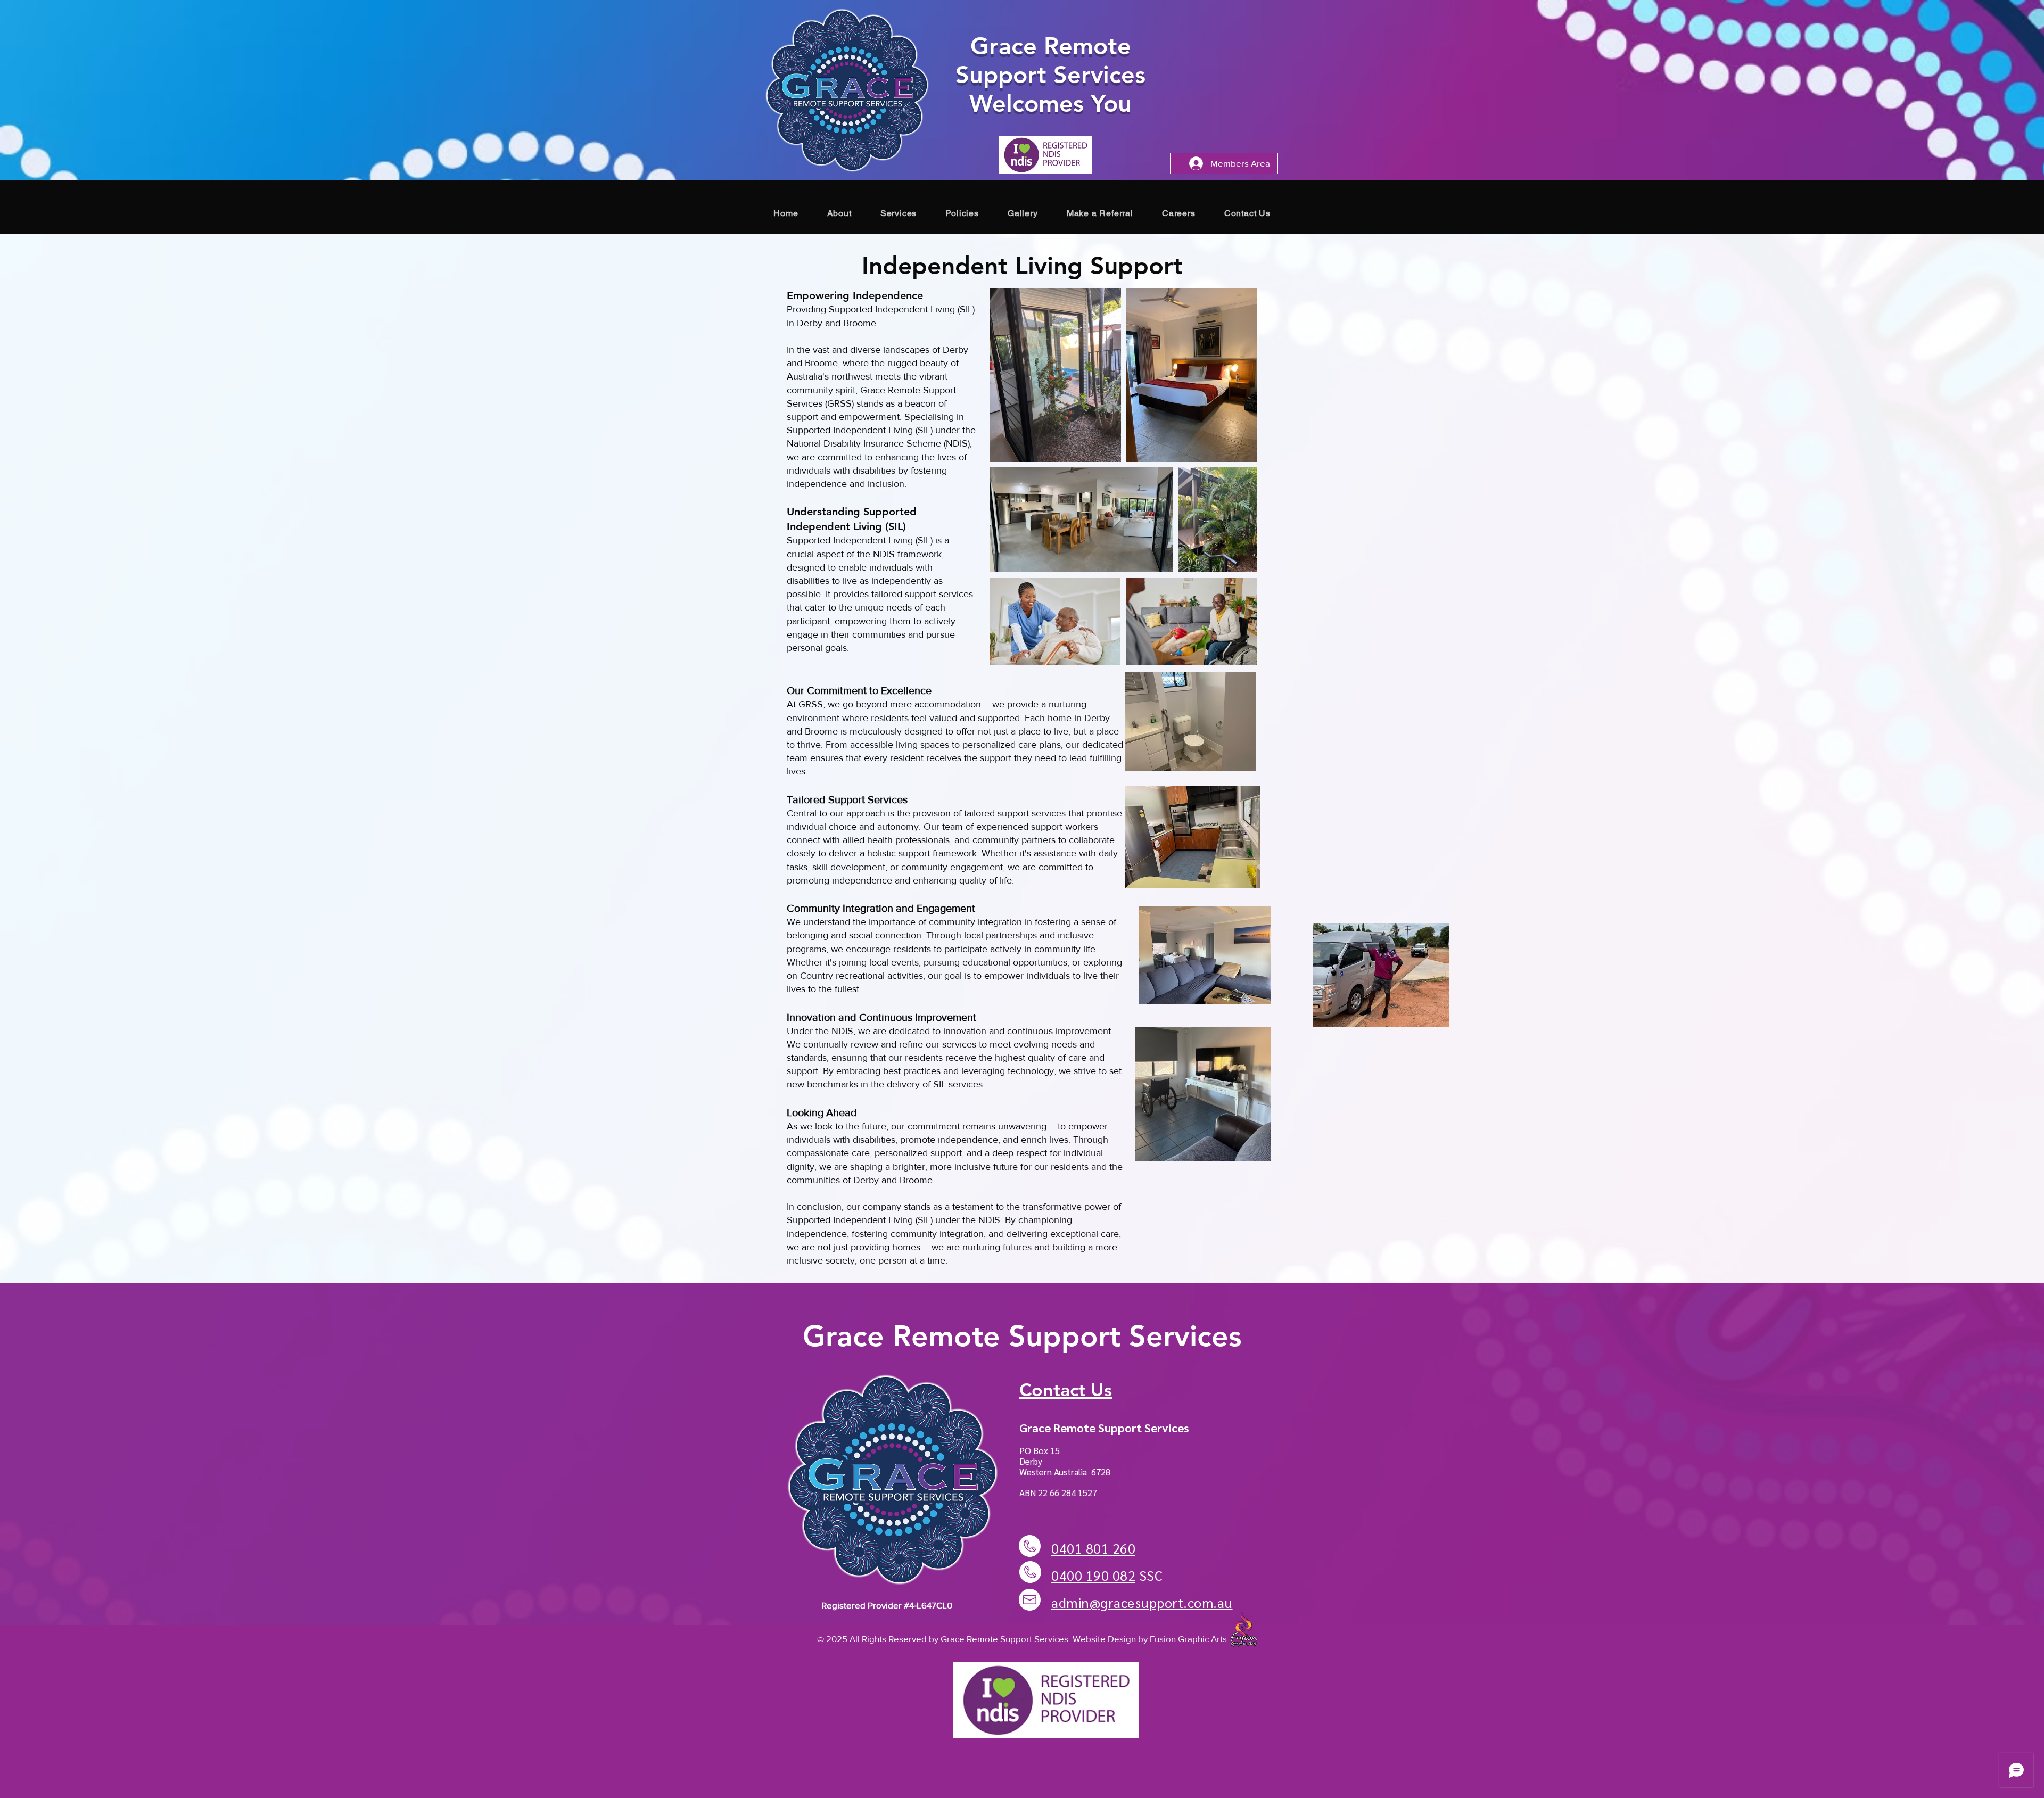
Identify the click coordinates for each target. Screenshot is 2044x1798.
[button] (899, 213)
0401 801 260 (1093, 1548)
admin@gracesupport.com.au (1142, 1602)
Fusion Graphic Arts (1188, 1639)
